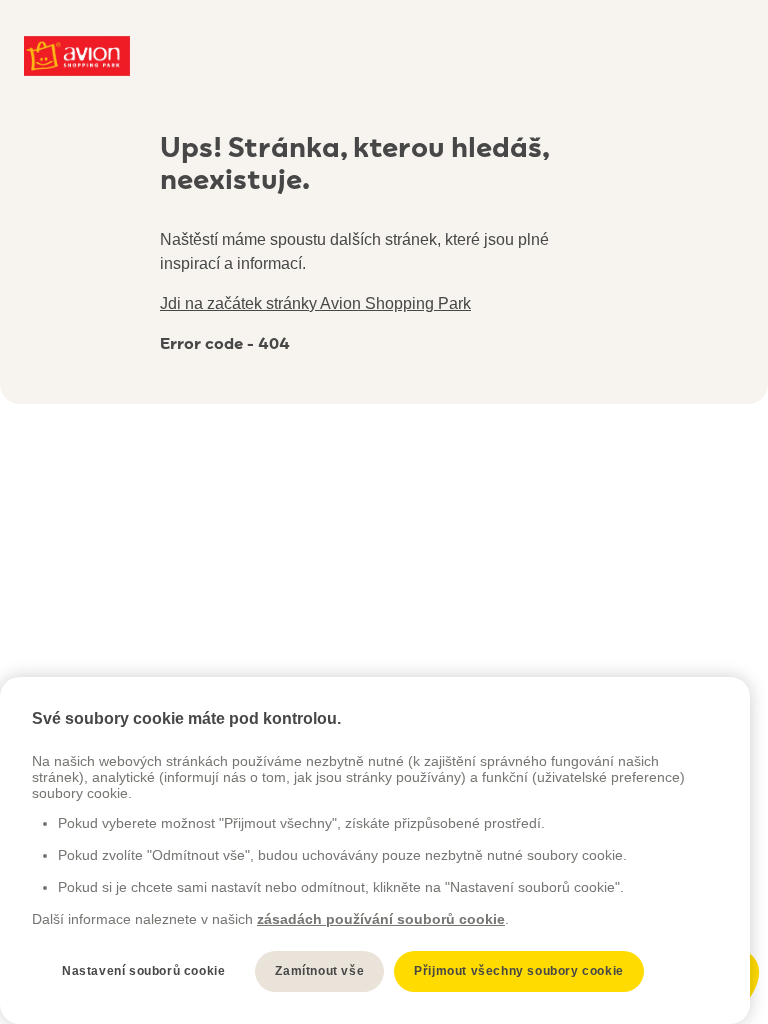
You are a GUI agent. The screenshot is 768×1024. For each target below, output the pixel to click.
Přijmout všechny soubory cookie (519, 971)
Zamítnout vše (319, 971)
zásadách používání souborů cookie (381, 919)
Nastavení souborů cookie (143, 971)
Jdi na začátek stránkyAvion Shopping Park (315, 303)
